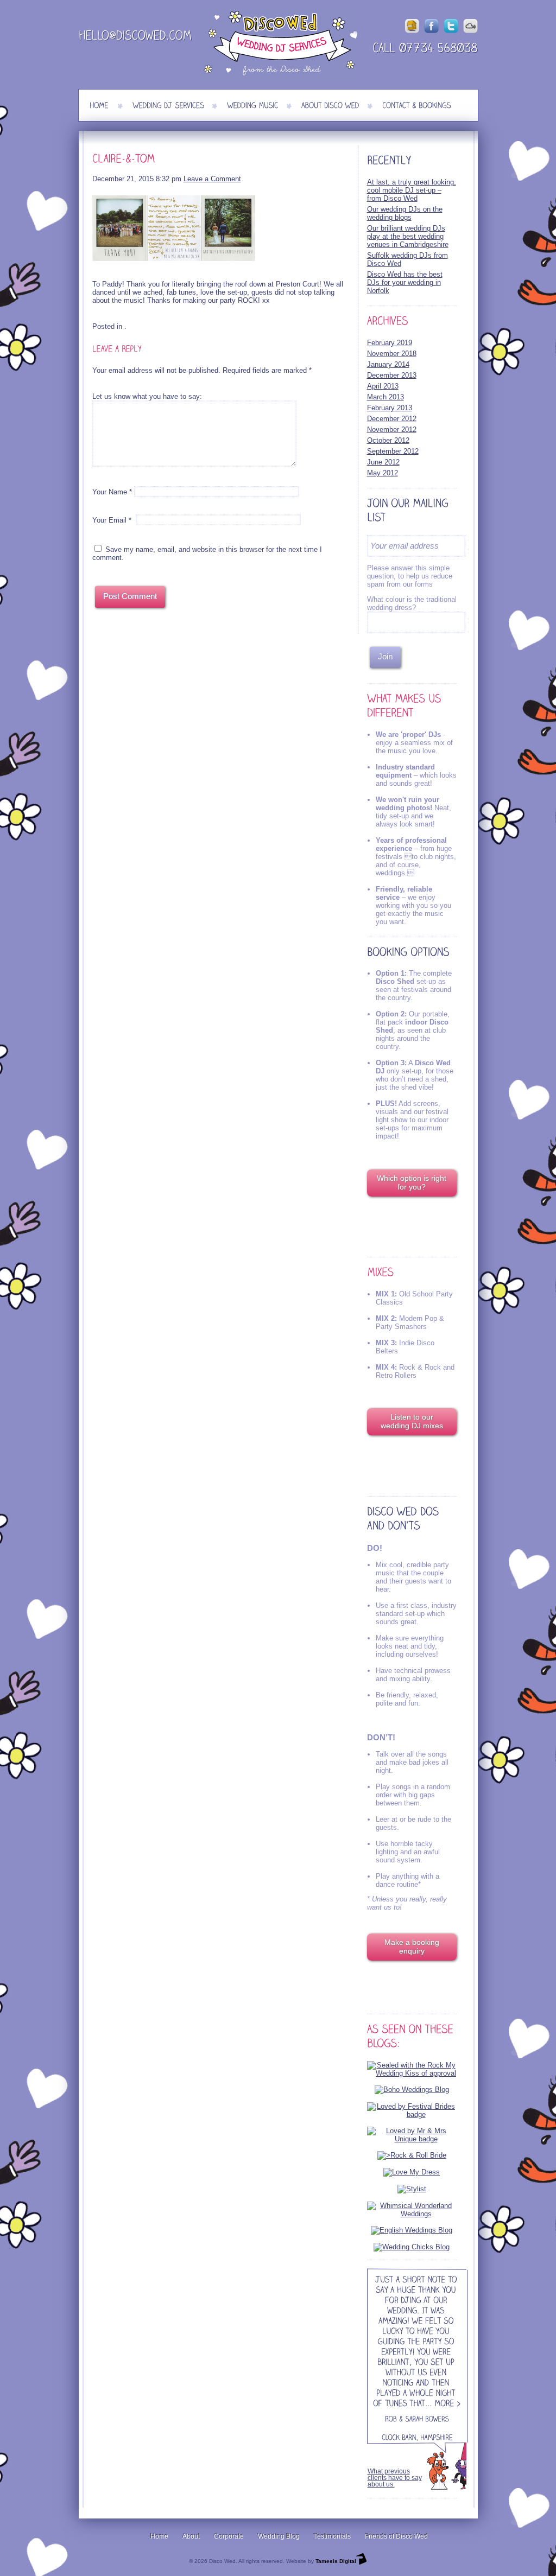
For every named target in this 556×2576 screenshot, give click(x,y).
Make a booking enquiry (412, 1947)
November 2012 (392, 430)
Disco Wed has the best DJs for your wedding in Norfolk (405, 282)
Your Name (110, 492)
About (191, 2536)
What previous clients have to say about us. (395, 2478)
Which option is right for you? (412, 1182)
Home (159, 2536)
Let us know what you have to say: (147, 396)
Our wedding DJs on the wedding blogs (405, 213)
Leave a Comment (212, 179)
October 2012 (388, 440)
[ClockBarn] (399, 2438)
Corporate (229, 2536)
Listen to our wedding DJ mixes (412, 1421)
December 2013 (392, 375)
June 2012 (383, 462)
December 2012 (392, 419)
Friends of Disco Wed (396, 2536)
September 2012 (393, 451)
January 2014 (388, 364)
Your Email (109, 520)
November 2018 (392, 354)
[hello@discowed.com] (135, 37)
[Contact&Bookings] (417, 105)
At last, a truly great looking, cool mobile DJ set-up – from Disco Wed (412, 190)
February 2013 (390, 408)
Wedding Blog (279, 2536)
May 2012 (383, 473)
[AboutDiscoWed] (330, 105)
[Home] (99, 105)
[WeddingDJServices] (168, 105)
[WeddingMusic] (253, 105)
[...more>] (443, 2404)
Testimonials (332, 2536)
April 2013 (383, 386)
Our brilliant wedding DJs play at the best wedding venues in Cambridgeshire (408, 236)
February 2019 (390, 343)
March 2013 (386, 397)
